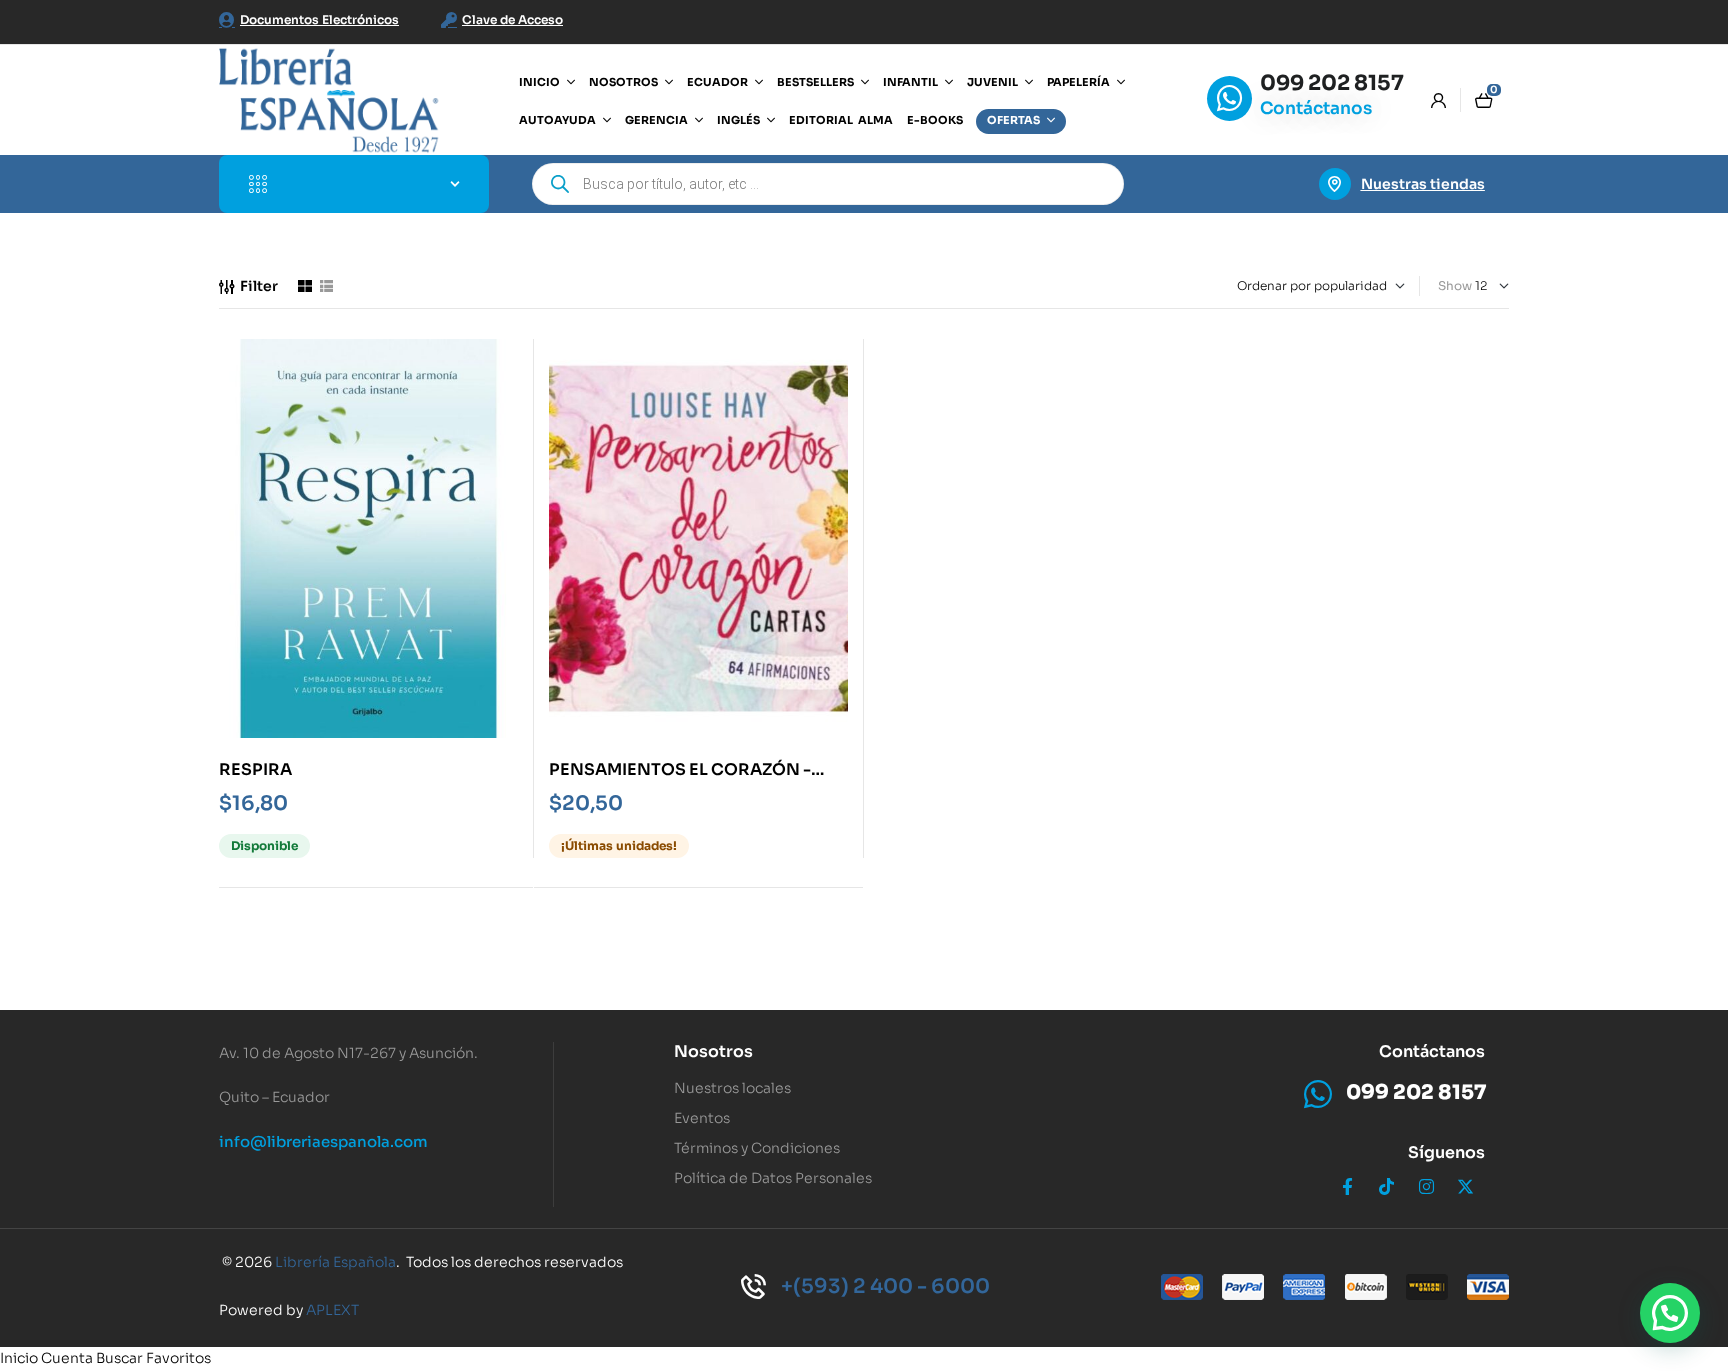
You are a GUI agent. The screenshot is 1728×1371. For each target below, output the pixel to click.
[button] (1670, 1313)
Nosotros (713, 1051)
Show (1455, 285)
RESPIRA (255, 769)
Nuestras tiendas (1423, 184)
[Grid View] (305, 286)
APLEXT (332, 1310)
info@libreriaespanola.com (323, 1141)
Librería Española (335, 1262)
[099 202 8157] (1229, 98)
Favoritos (178, 1358)
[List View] (326, 286)
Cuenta (67, 1358)
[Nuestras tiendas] (1335, 184)
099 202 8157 (1332, 83)
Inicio (19, 1358)
